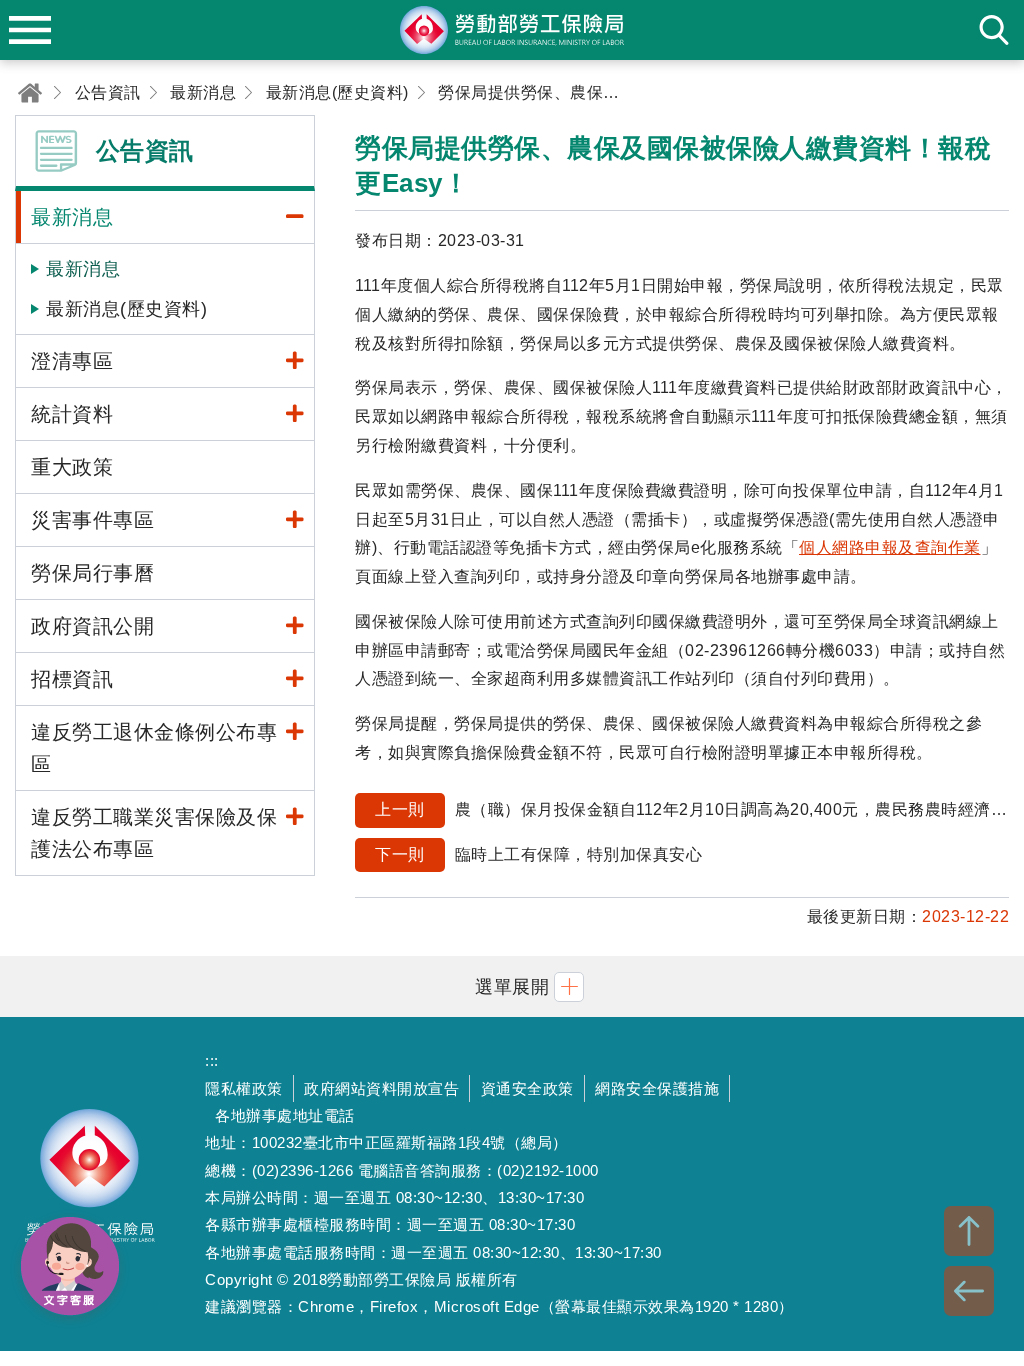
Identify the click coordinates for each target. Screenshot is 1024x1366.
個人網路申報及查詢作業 (890, 547)
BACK (969, 1291)
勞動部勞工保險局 (90, 1184)
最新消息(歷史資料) (126, 309)
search (994, 30)
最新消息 (83, 269)
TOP (969, 1231)
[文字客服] (70, 1266)
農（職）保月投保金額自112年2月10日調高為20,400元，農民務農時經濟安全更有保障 (692, 809)
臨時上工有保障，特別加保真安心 (538, 854)
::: (212, 1060)
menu (30, 30)
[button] (512, 986)
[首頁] (30, 92)
